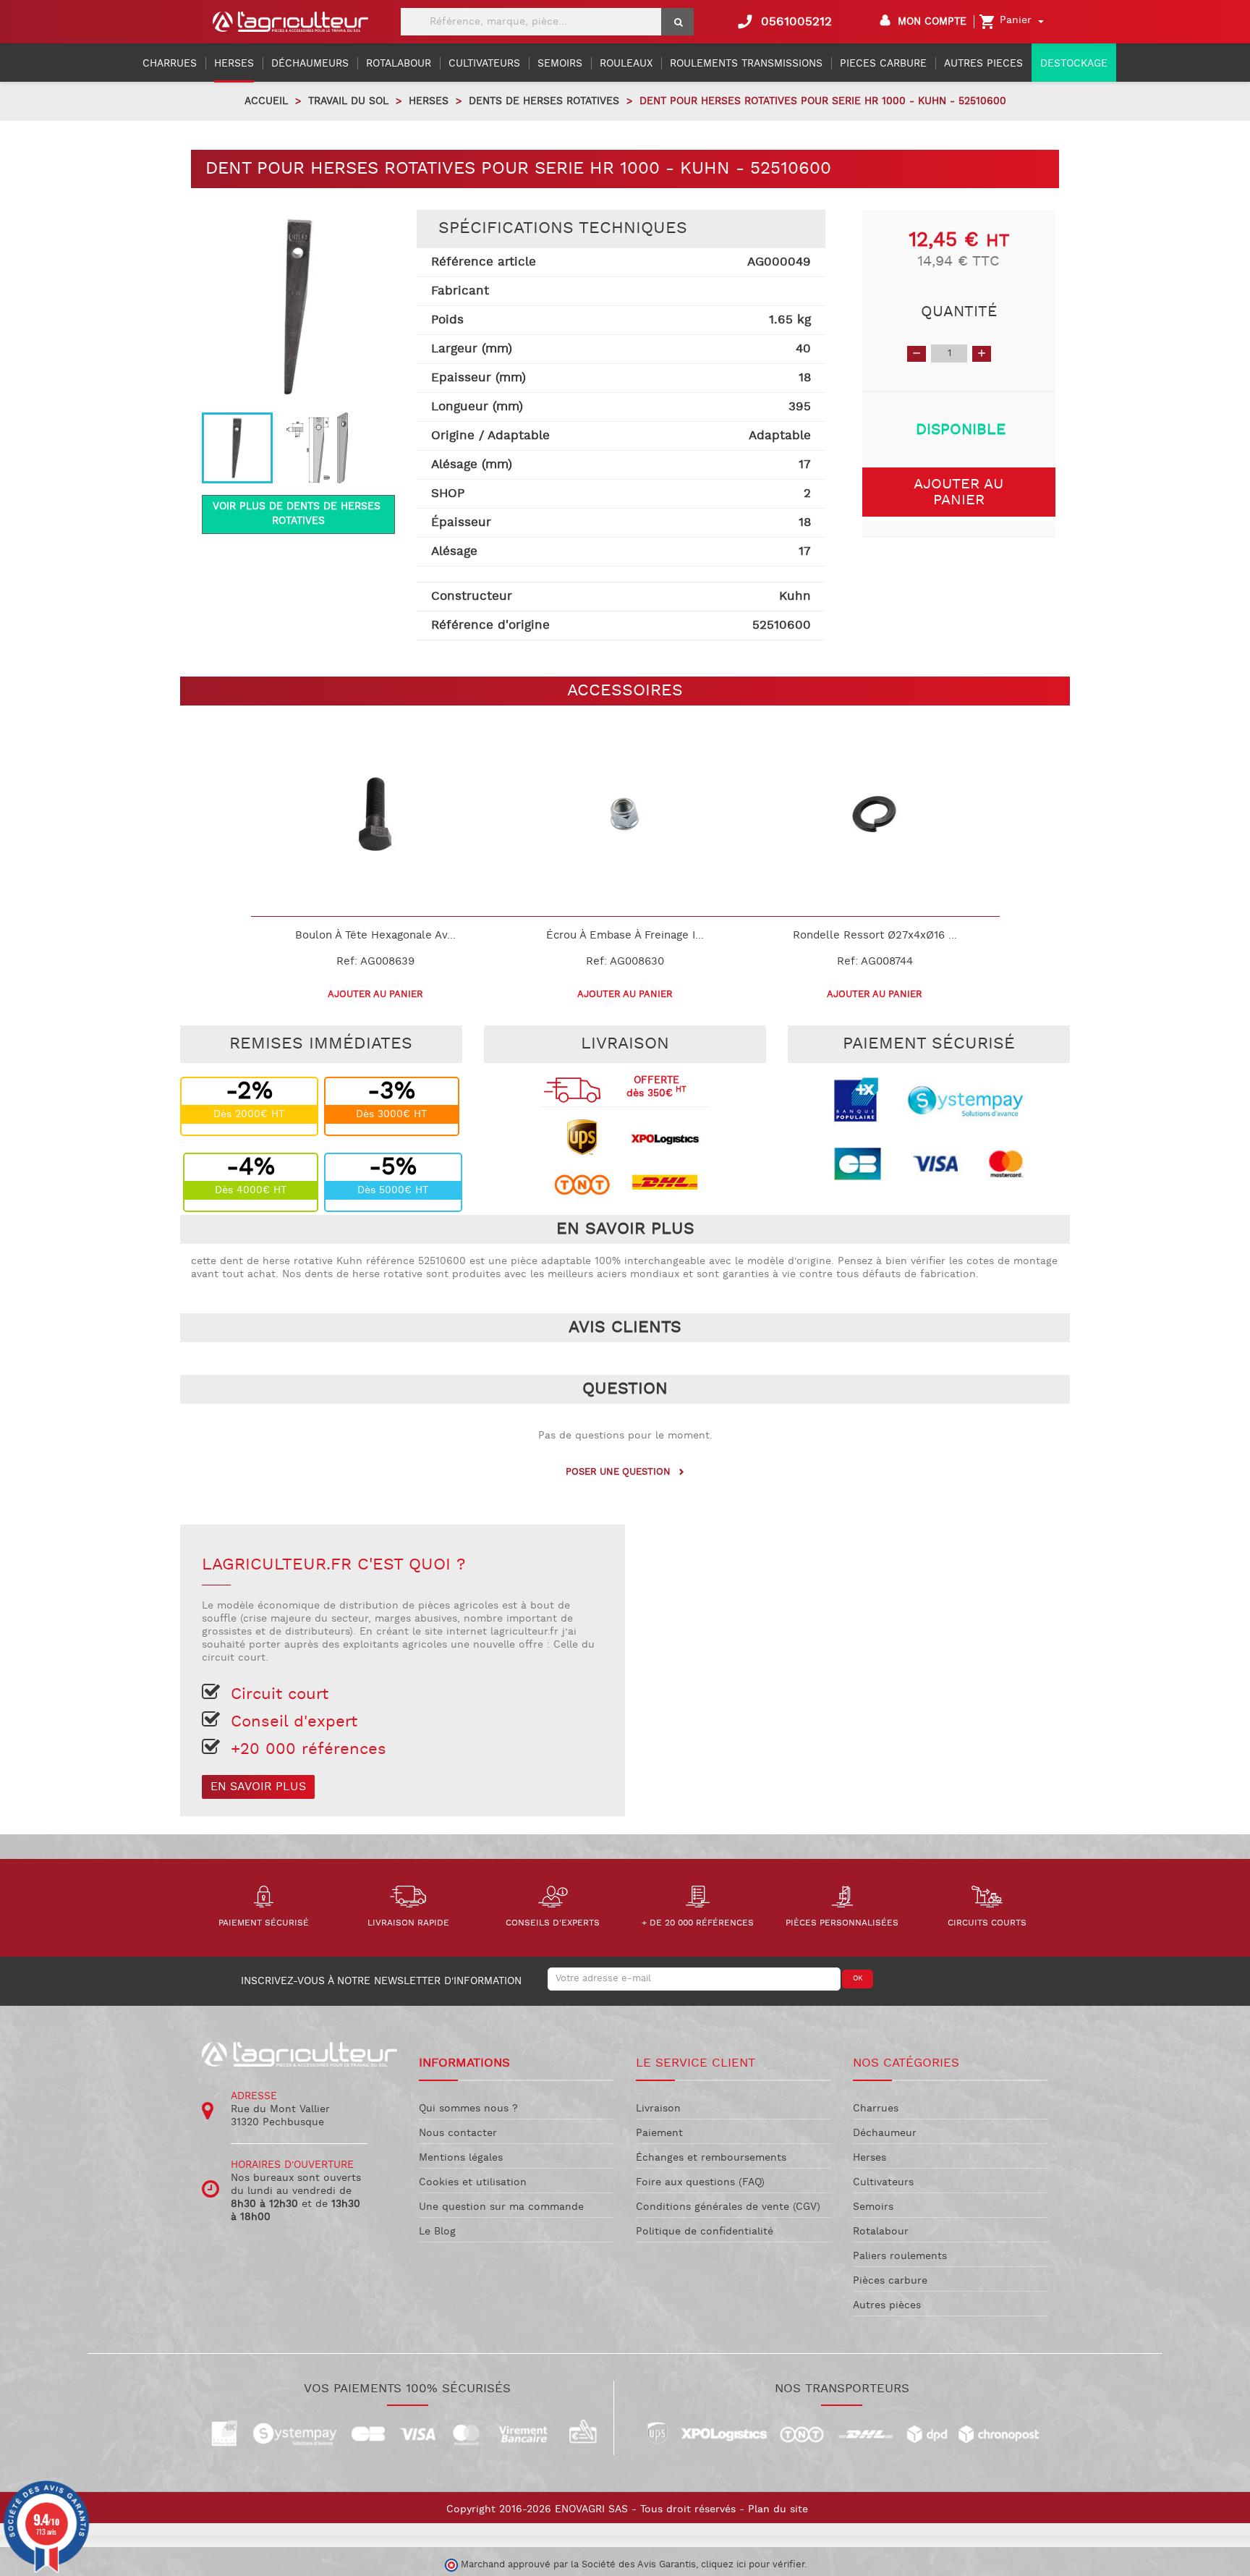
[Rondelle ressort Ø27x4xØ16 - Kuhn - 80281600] (875, 814)
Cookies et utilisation (473, 2182)
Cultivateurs (883, 2182)
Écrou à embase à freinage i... (625, 935)
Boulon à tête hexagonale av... (375, 935)
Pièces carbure (890, 2281)
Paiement (659, 2133)
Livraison (658, 2109)
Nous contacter (458, 2133)
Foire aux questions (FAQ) (700, 2182)
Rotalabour (881, 2232)
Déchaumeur (885, 2133)
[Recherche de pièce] (677, 22)
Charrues (876, 2109)
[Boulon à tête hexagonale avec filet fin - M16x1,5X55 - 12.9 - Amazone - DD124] (376, 814)
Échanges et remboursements (711, 2158)
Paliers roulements (900, 2256)
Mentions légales (461, 2158)
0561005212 (784, 22)
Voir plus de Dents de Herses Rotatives (298, 514)
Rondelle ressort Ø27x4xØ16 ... (875, 935)
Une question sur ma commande (501, 2207)
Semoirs (873, 2207)
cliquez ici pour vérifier (753, 2564)
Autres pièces (887, 2305)
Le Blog (437, 2232)
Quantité (959, 312)
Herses (870, 2158)
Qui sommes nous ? (468, 2109)
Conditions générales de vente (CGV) (728, 2207)
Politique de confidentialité (705, 2232)
